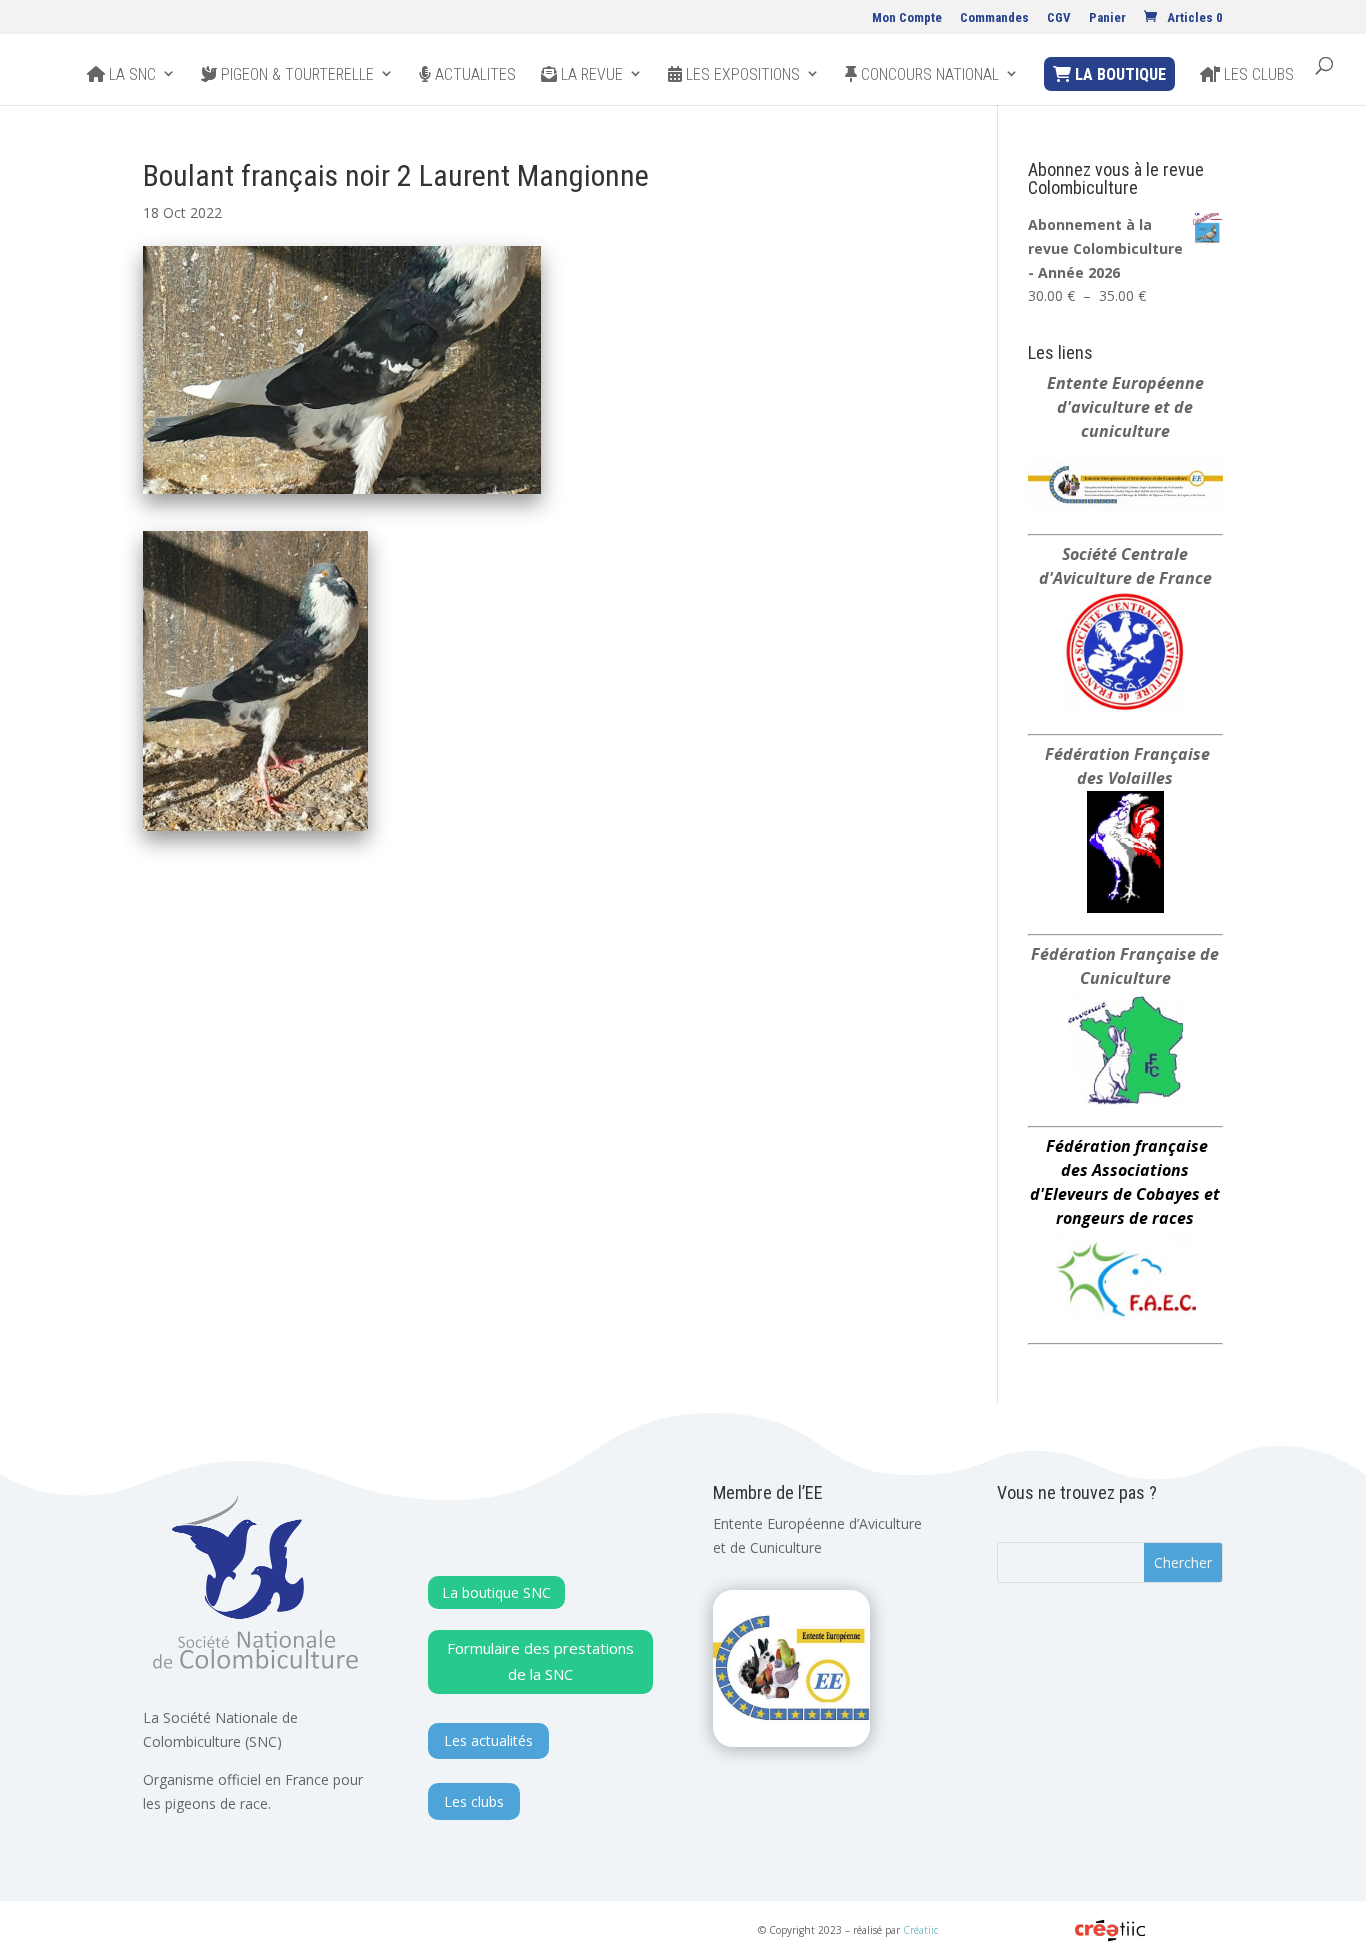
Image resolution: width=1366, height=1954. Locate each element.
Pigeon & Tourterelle (295, 75)
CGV (1059, 18)
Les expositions (741, 75)
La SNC (130, 75)
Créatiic (920, 1930)
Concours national (928, 75)
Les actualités (488, 1740)
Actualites (473, 75)
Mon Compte (907, 18)
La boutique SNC (496, 1592)
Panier (1107, 18)
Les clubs (1257, 75)
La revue (590, 75)
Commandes (994, 18)
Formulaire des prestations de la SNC (540, 1661)
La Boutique (1118, 74)
